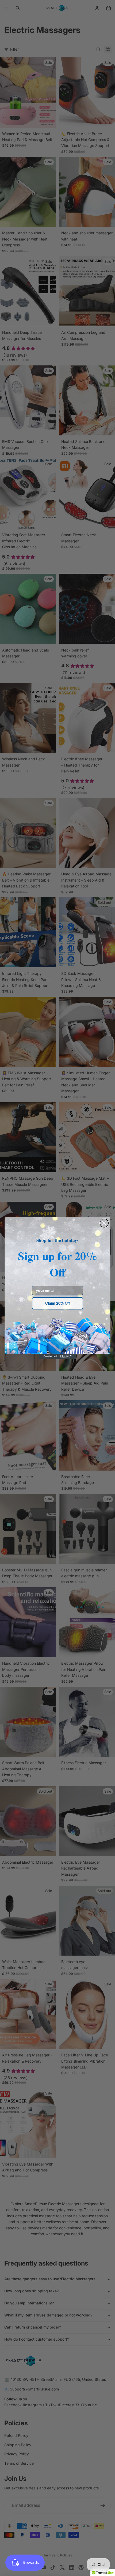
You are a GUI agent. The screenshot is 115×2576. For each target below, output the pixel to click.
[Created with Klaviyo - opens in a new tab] (57, 1356)
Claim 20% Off (57, 1303)
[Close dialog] (104, 1223)
